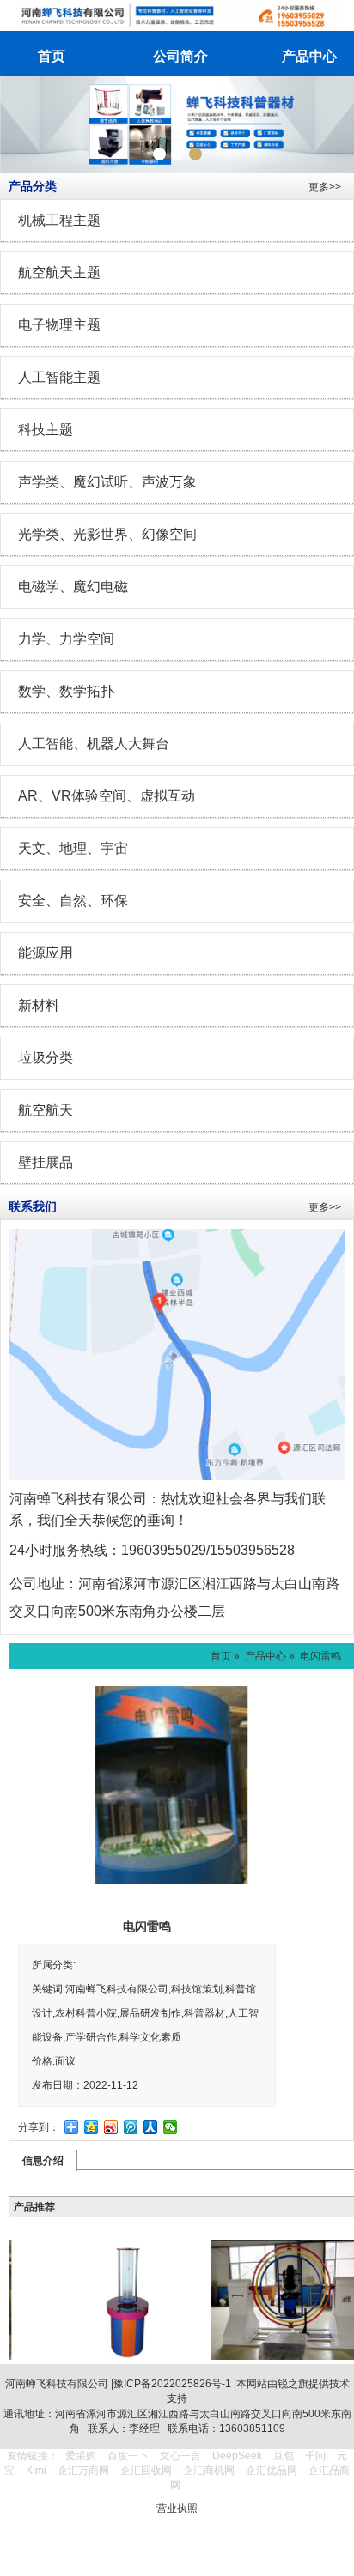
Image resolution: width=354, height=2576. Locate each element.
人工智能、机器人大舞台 (94, 744)
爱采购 (81, 2456)
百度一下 (128, 2456)
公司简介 (180, 56)
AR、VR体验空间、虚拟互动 (107, 796)
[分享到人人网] (151, 2127)
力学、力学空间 (66, 639)
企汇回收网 (146, 2470)
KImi (36, 2470)
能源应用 (46, 953)
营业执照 (177, 2508)
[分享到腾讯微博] (131, 2127)
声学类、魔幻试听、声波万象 (107, 482)
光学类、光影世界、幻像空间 (107, 534)
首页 (221, 1656)
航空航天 (46, 1110)
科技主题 (46, 429)
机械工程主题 (59, 220)
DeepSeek (238, 2456)
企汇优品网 (272, 2470)
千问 (315, 2456)
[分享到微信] (171, 2127)
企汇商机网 (209, 2470)
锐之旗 (293, 2384)
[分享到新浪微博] (111, 2127)
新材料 (39, 1005)
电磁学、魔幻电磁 (73, 587)
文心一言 (180, 2456)
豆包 (284, 2456)
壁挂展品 (46, 1162)
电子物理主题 (59, 325)
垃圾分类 (46, 1058)
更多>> (325, 187)
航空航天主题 (59, 272)
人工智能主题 (59, 377)
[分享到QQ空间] (92, 2127)
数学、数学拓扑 (66, 691)
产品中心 (265, 1656)
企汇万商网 (83, 2470)
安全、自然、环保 (73, 901)
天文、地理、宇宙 (73, 848)
